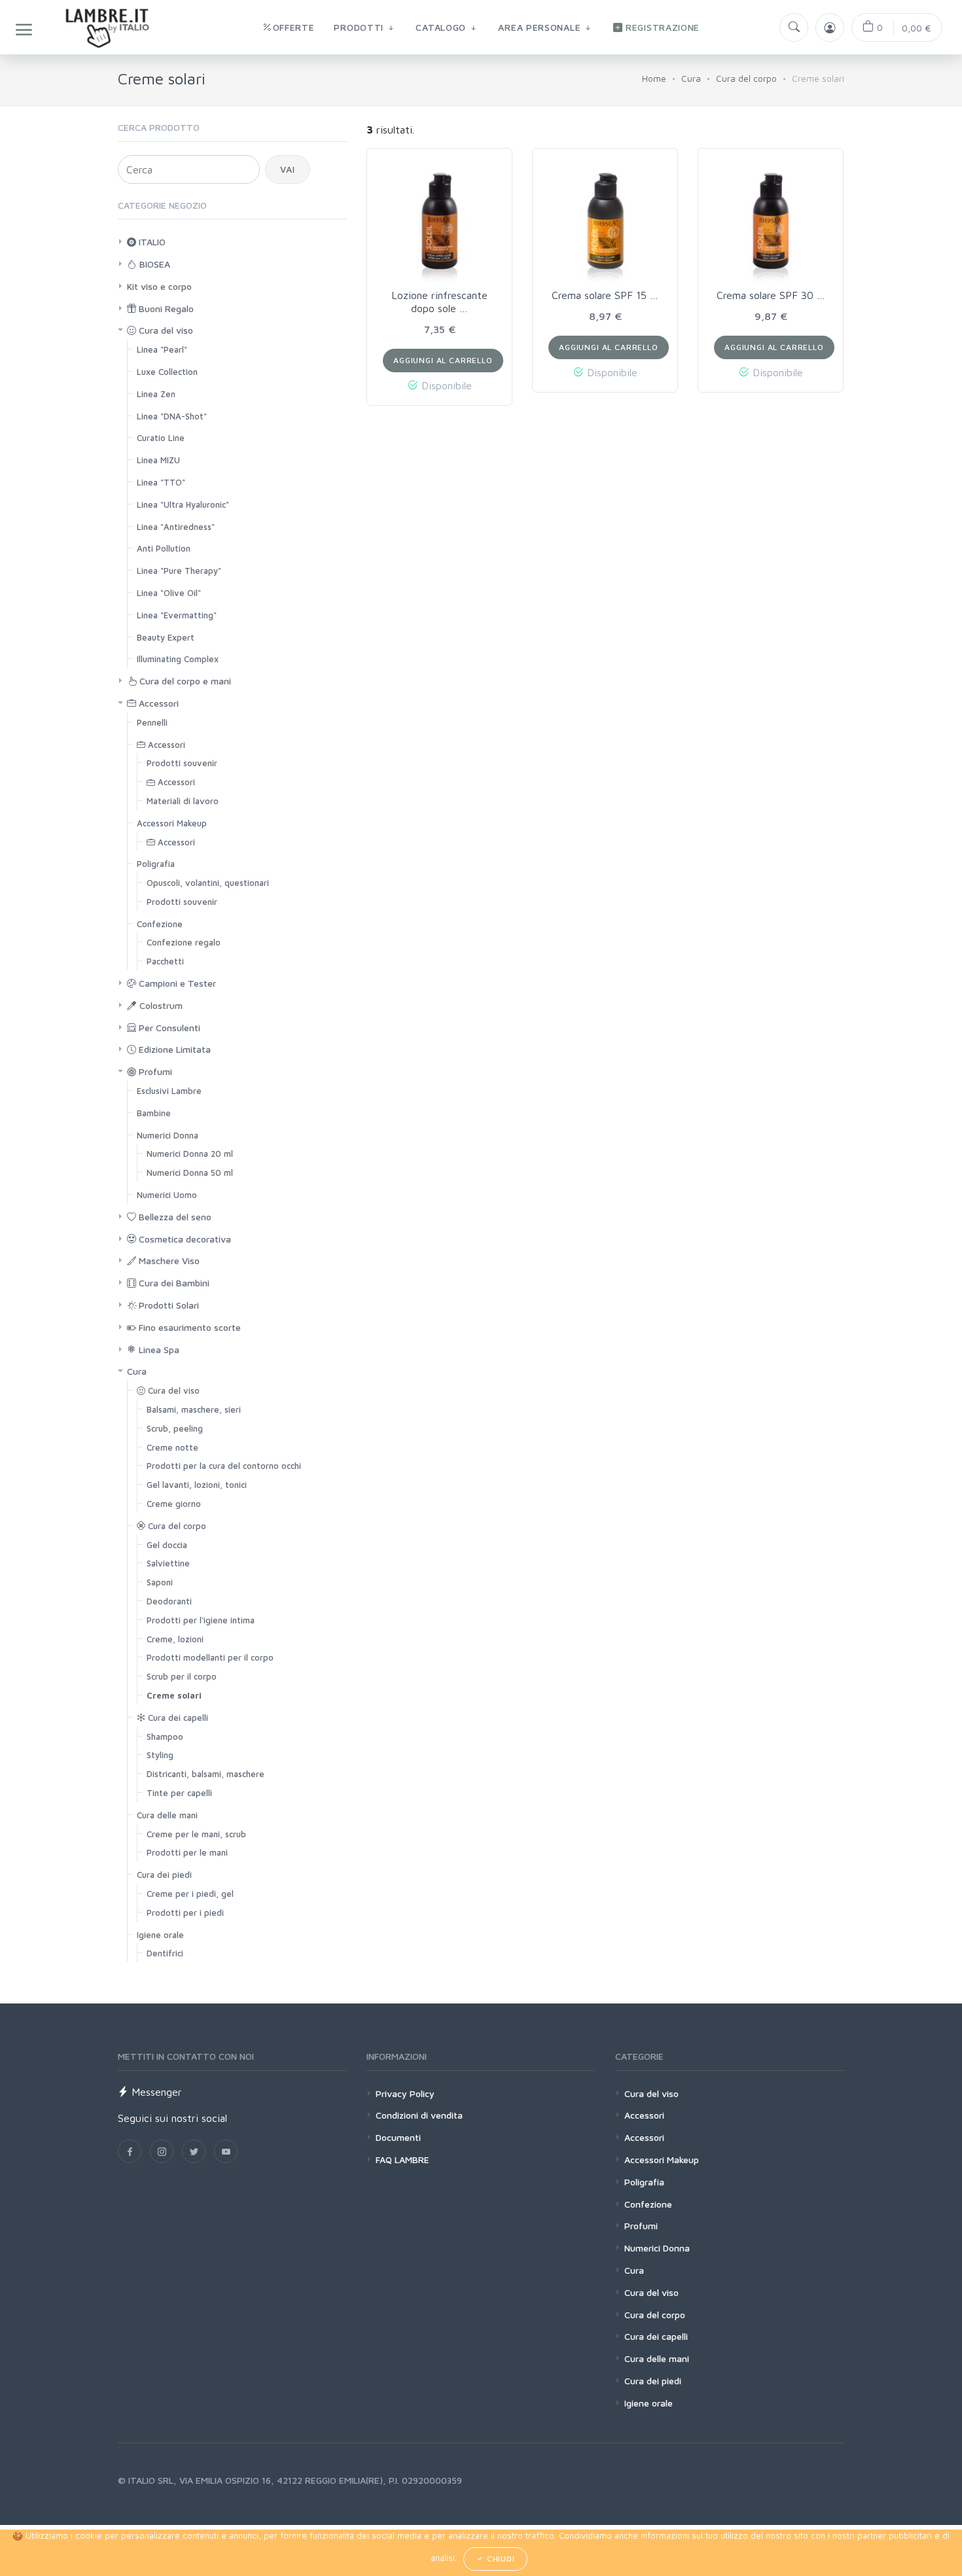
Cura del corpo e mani (184, 681)
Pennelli (152, 722)
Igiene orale (160, 1935)
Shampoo (165, 1737)
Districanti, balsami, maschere (205, 1774)
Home (654, 78)
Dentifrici (165, 1953)
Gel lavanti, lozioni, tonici (197, 1485)
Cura (691, 78)
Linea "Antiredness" (176, 527)
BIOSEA (153, 264)
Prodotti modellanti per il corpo (210, 1657)
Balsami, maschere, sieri (194, 1409)
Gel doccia (167, 1545)
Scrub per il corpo (182, 1676)
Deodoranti (169, 1601)
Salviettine (168, 1563)
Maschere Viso (168, 1261)
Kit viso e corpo (159, 286)
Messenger (155, 2092)
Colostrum (160, 1005)
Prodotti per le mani (187, 1852)
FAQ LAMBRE (402, 2160)
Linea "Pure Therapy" (179, 571)
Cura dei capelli (177, 1718)
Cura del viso (165, 330)
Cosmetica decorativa (184, 1239)
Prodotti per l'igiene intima (201, 1620)
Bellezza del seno (174, 1217)
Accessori (157, 703)
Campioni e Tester (176, 983)
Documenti (398, 2137)
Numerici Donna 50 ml (190, 1173)
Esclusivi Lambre (169, 1091)
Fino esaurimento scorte (188, 1327)
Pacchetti (165, 961)
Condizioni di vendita (419, 2115)
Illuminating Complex (178, 659)
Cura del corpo (746, 78)
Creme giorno (174, 1504)
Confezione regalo (184, 942)
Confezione (160, 924)
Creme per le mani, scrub (196, 1834)
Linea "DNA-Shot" (172, 416)
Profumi (154, 1071)
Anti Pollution (164, 548)
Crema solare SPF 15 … (605, 295)
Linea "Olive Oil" (169, 593)
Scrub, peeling (175, 1428)
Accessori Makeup (172, 823)
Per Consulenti (168, 1028)
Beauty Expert (166, 637)
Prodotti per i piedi (185, 1913)
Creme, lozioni (175, 1639)
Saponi (160, 1582)
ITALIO (151, 242)
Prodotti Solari (168, 1305)
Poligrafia (156, 864)
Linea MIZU (158, 460)
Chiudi (500, 2559)
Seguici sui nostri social (172, 2118)
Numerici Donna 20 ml (190, 1154)
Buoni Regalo (165, 309)
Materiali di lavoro (183, 801)
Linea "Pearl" (162, 349)
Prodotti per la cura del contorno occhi (224, 1466)
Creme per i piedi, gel (190, 1894)
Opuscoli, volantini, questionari (208, 883)
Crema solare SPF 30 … (771, 295)
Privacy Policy (405, 2093)
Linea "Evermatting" (177, 615)
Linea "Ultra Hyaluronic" (183, 504)
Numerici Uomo (167, 1195)
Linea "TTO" (161, 482)
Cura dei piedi (164, 1875)
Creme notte (172, 1447)
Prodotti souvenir (182, 763)
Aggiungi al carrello (443, 360)
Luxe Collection (167, 372)
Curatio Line (161, 438)
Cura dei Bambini (173, 1283)
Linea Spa (158, 1350)
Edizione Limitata (173, 1049)
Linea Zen (156, 394)
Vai (288, 169)
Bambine (154, 1113)
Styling (160, 1755)
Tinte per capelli (179, 1793)
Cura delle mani (167, 1815)
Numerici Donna (168, 1135)
